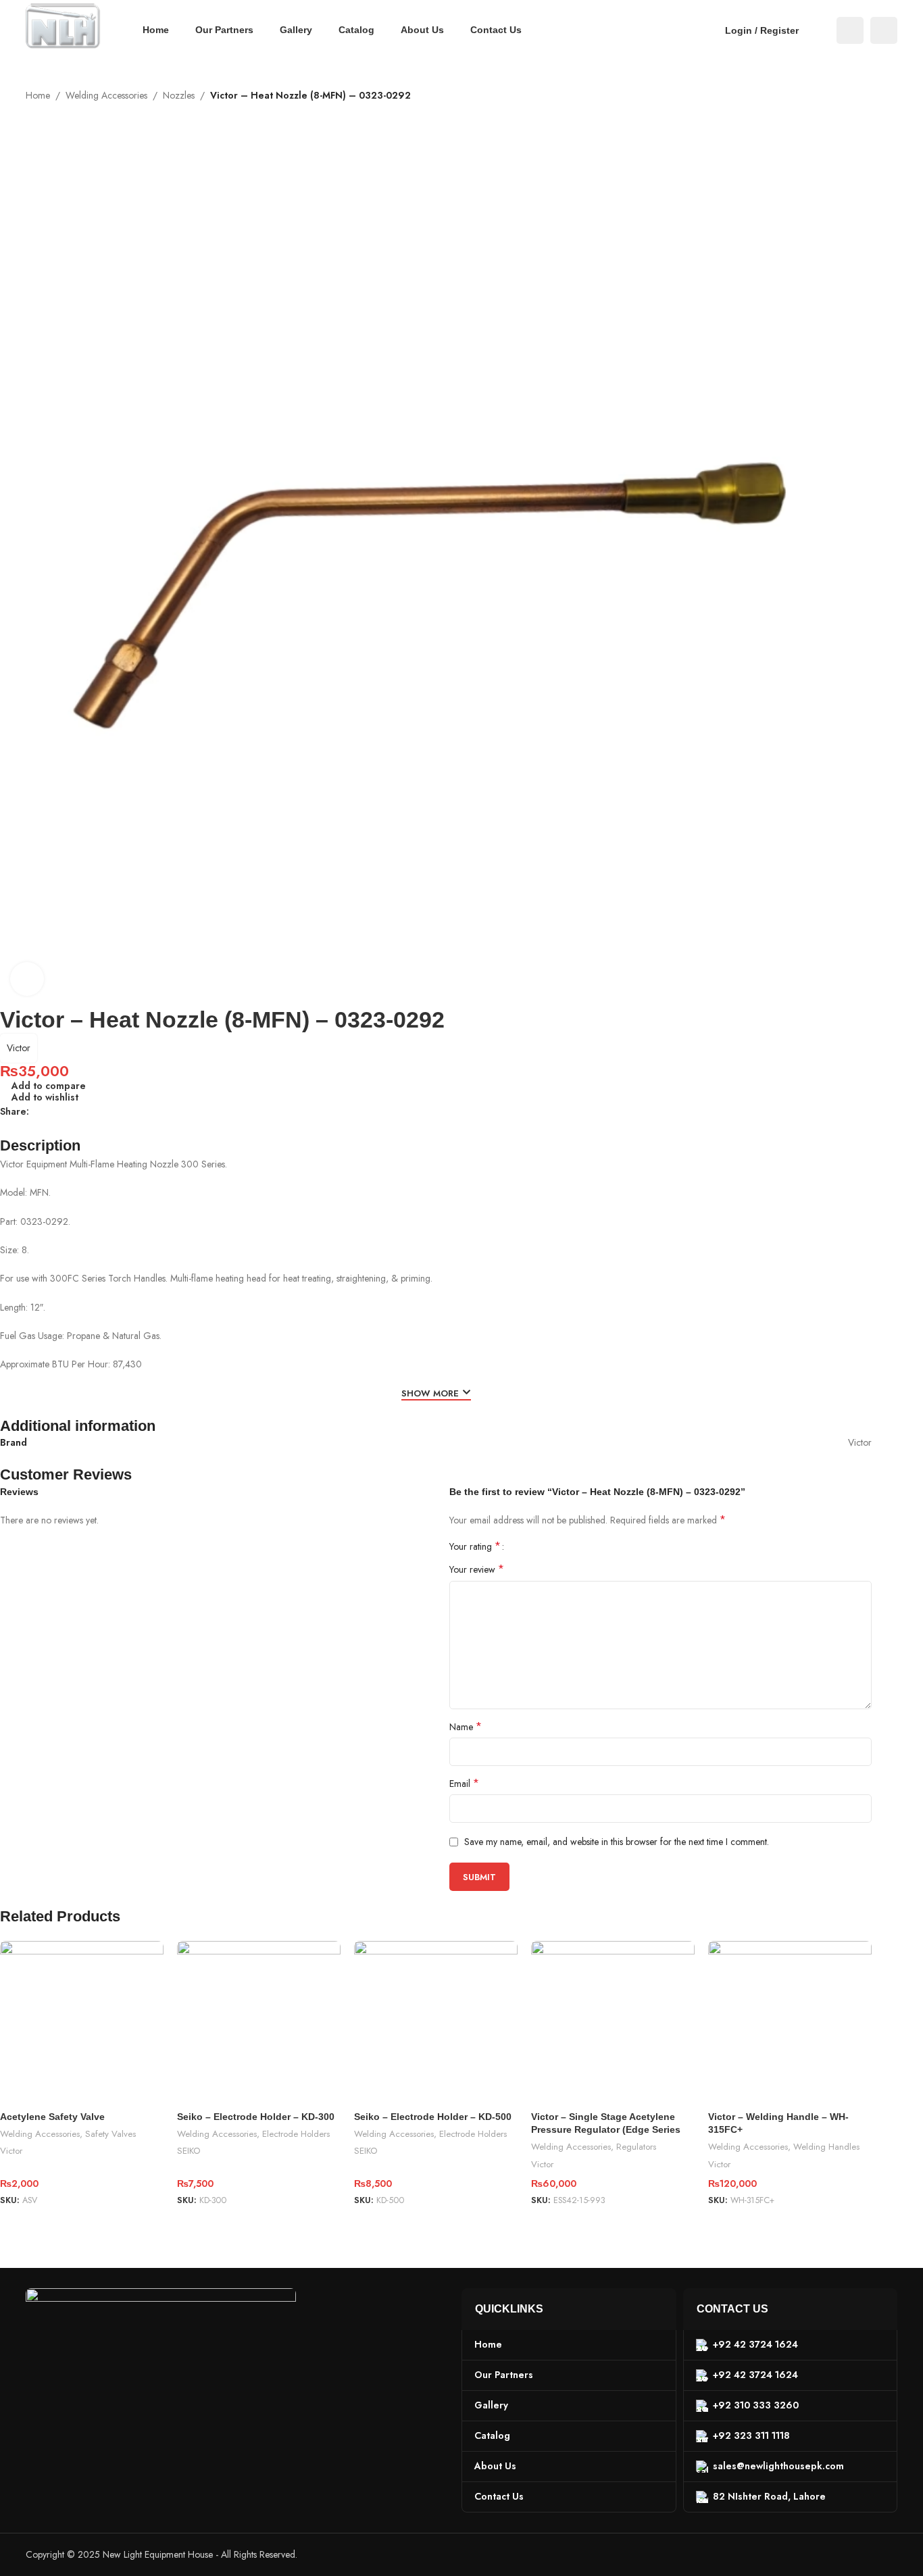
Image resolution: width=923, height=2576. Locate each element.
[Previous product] (857, 111)
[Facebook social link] (850, 30)
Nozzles (179, 95)
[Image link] (161, 2348)
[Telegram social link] (102, 1112)
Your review (477, 1569)
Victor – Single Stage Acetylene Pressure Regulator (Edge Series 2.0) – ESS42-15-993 (606, 2130)
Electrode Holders (296, 2134)
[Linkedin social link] (86, 1112)
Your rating (475, 1546)
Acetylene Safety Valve (52, 2117)
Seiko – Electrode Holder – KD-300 (256, 2117)
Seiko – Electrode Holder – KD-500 (433, 2117)
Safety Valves (110, 2134)
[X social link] (53, 1112)
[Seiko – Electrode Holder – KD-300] (259, 2023)
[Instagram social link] (884, 30)
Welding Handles (826, 2147)
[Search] (818, 30)
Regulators (636, 2147)
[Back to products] (873, 111)
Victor (19, 1048)
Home (38, 95)
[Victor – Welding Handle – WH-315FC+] (790, 2023)
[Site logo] (63, 29)
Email (464, 1784)
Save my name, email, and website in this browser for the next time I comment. (617, 1842)
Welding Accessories (106, 95)
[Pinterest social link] (70, 1112)
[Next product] (889, 111)
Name (466, 1727)
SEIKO (189, 2151)
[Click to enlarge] (27, 979)
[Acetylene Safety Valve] (82, 2023)
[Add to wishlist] (147, 1956)
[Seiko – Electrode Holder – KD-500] (436, 2023)
